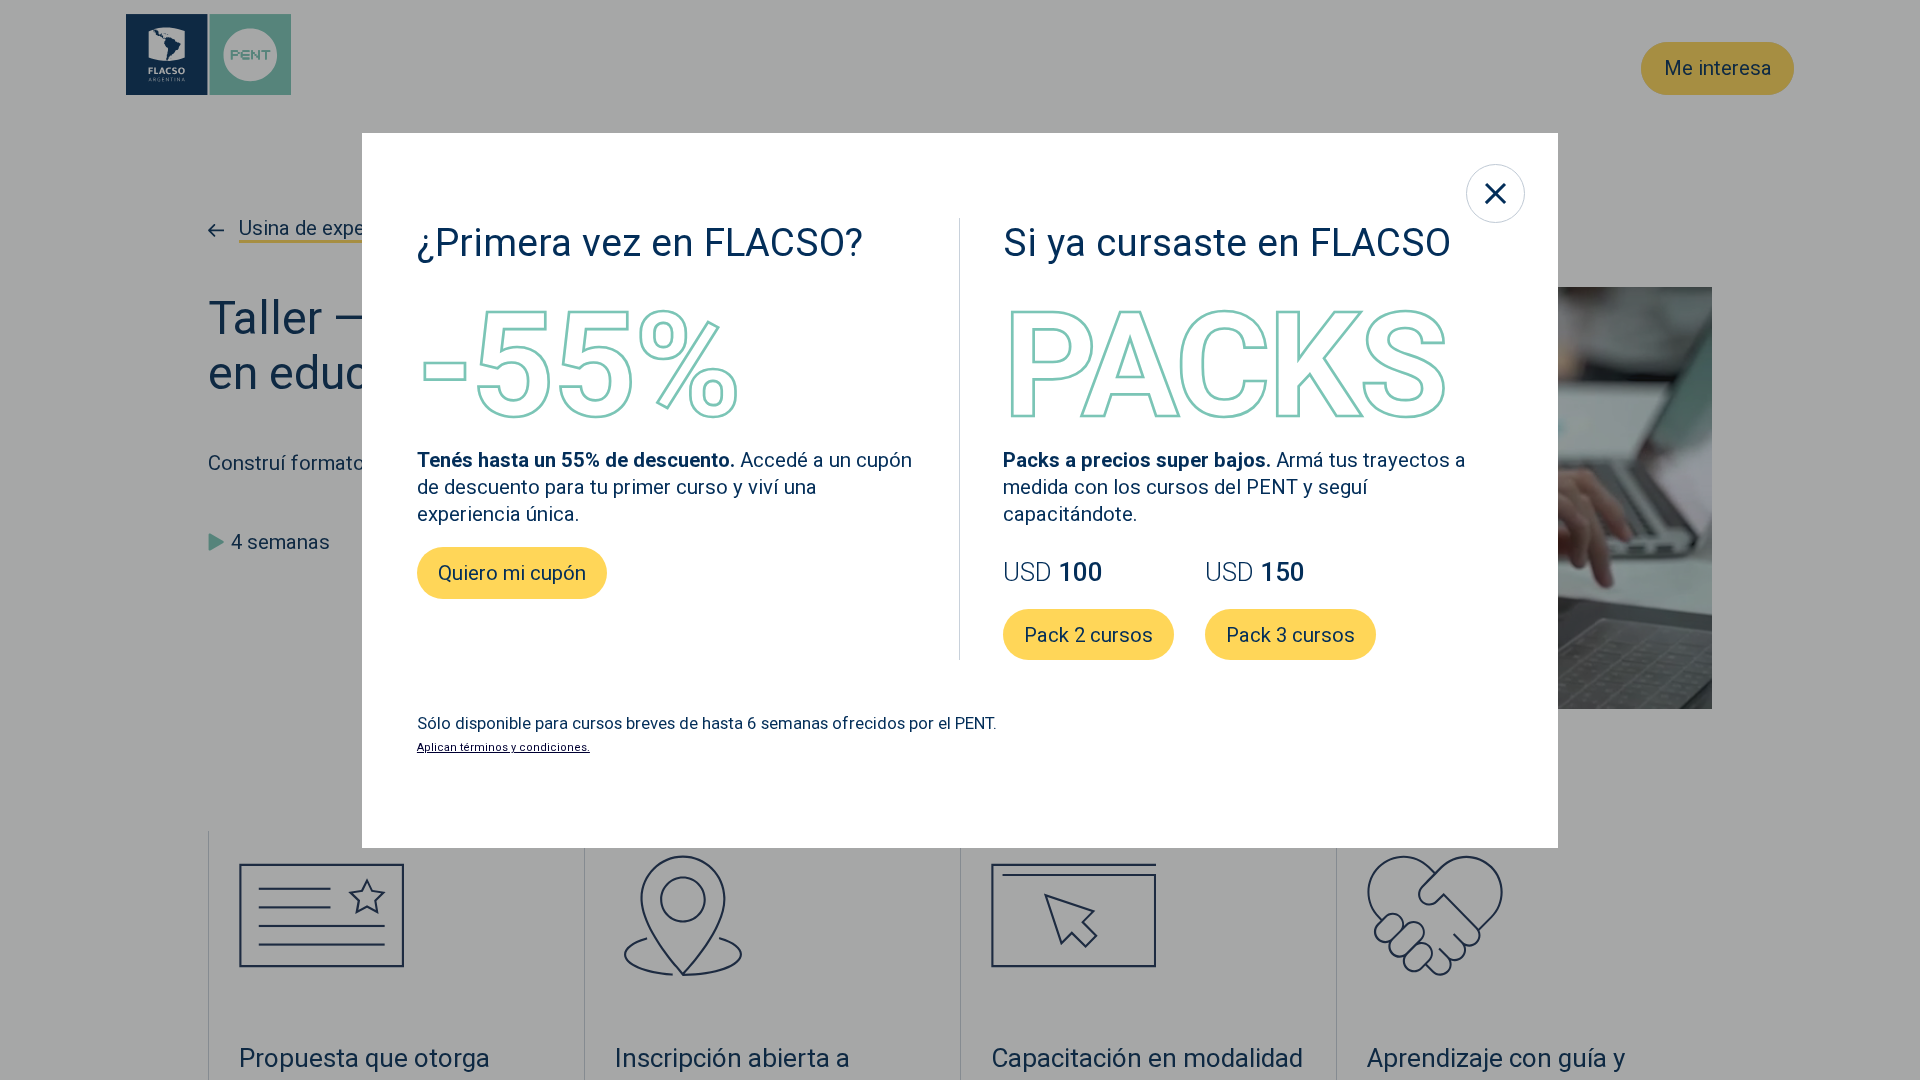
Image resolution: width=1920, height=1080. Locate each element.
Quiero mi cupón (512, 573)
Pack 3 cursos (1289, 635)
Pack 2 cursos (1088, 635)
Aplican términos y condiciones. (503, 747)
